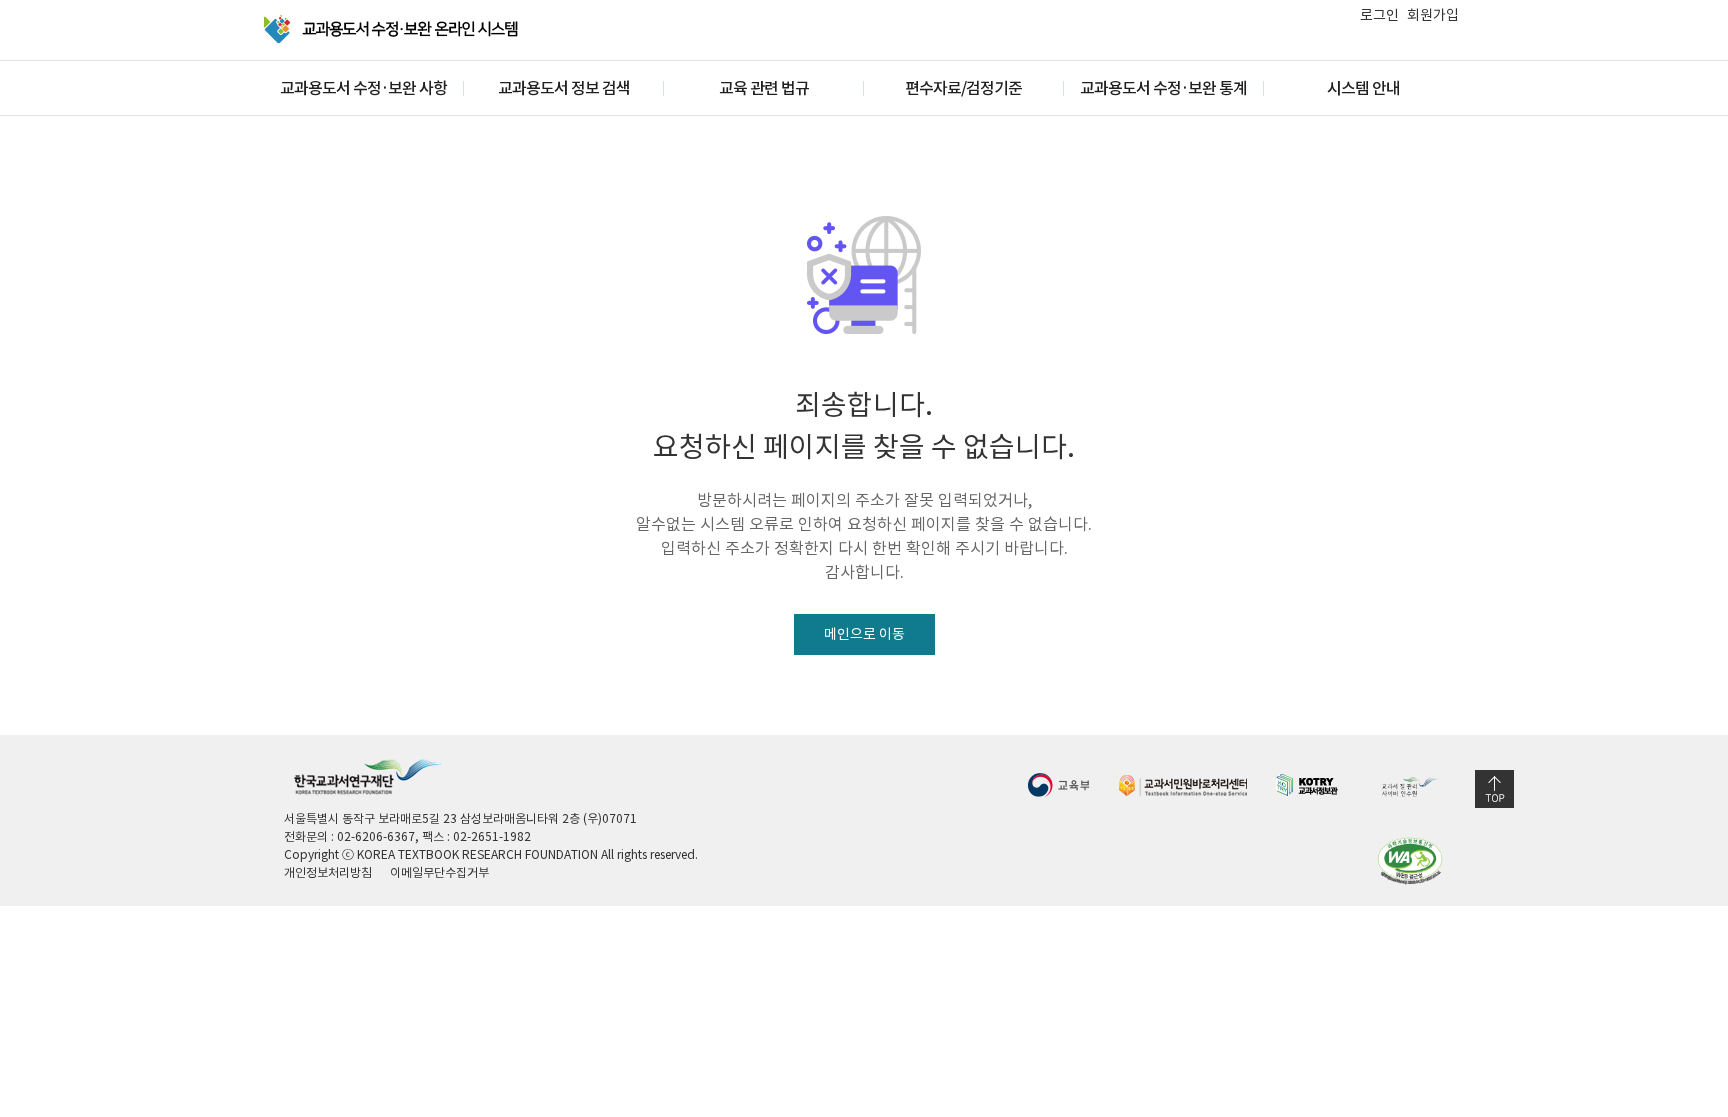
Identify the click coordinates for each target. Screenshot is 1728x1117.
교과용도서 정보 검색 (564, 88)
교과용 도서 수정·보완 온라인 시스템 (392, 29)
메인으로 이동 (864, 634)
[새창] (1059, 784)
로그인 (1379, 15)
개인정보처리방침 (328, 872)
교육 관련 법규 (764, 88)
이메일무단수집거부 (439, 872)
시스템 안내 (1363, 88)
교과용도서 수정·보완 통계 (1163, 88)
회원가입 (1433, 15)
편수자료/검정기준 (963, 88)
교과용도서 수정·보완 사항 (363, 88)
